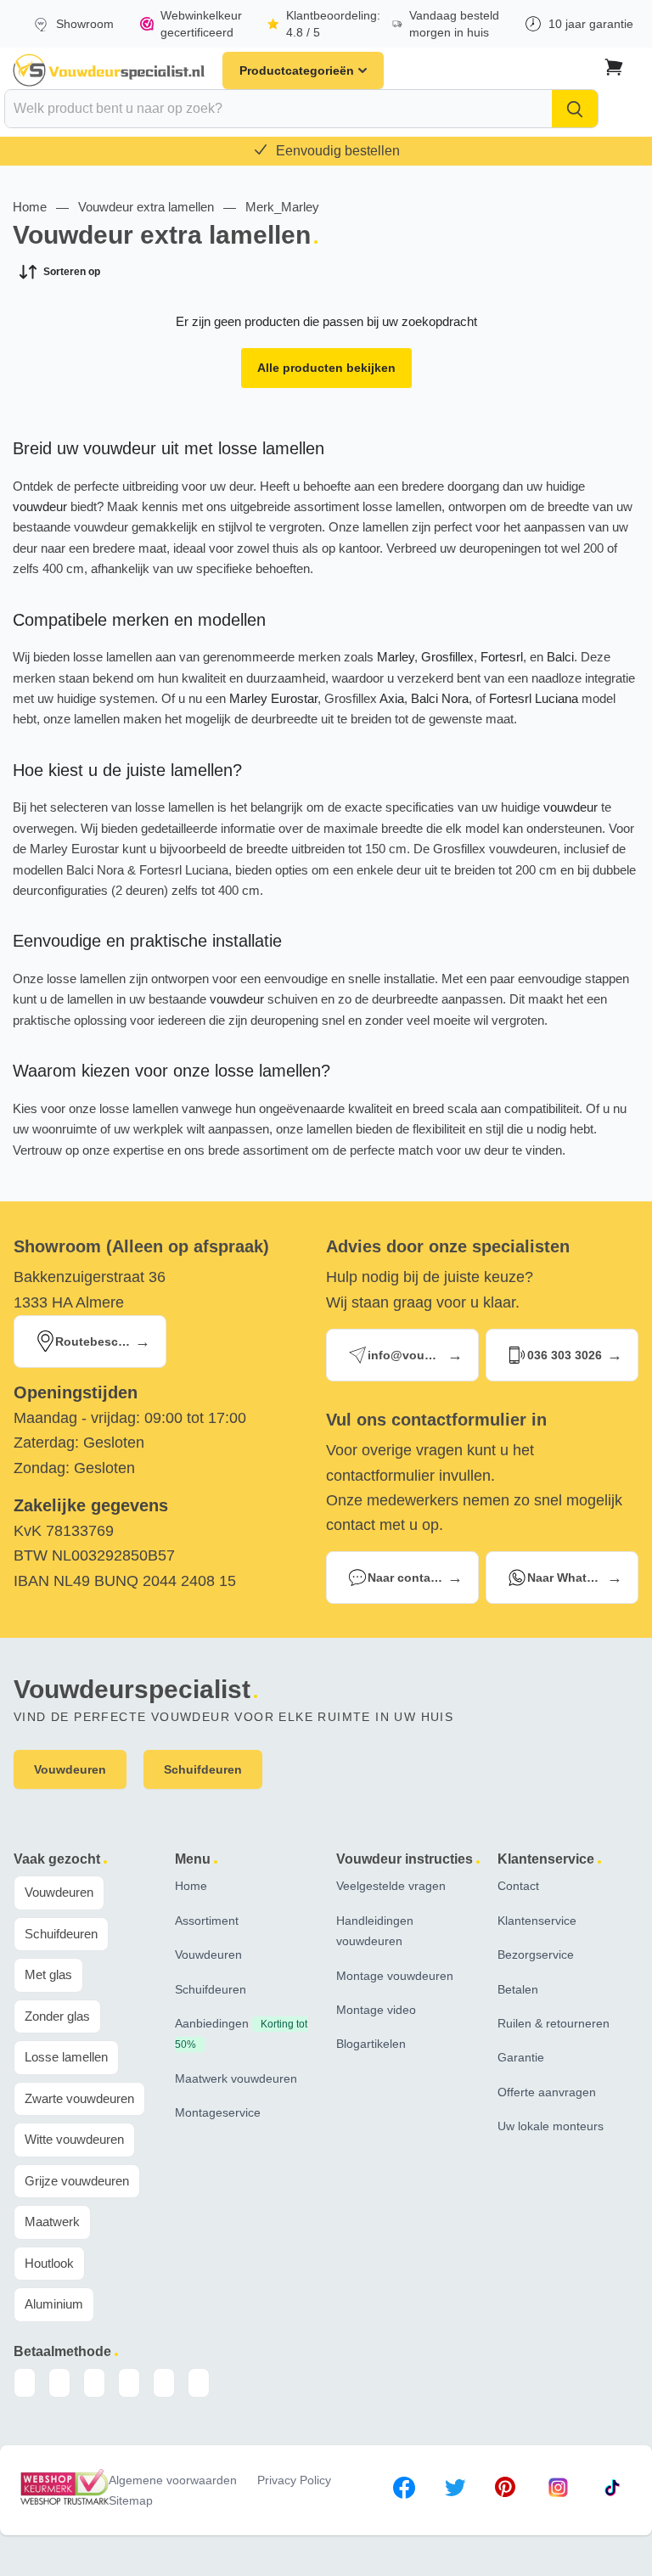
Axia (392, 698)
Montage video (376, 2010)
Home (30, 207)
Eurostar (294, 698)
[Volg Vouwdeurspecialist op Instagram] (558, 2491)
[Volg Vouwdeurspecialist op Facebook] (404, 2491)
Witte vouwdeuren (74, 2139)
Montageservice (218, 2112)
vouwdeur (40, 506)
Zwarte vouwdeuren (79, 2098)
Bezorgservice (536, 1954)
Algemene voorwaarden (173, 2480)
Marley (396, 657)
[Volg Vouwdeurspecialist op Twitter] (455, 2491)
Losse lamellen (66, 2057)
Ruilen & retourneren (554, 2023)
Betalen (518, 1989)
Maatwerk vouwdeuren (236, 2078)
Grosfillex (447, 657)
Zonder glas (57, 2016)
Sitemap (131, 2500)
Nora (455, 698)
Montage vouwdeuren (395, 1976)
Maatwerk (52, 2222)
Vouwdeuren (59, 1892)
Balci (560, 657)
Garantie (521, 2057)
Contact (518, 1886)
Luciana (556, 698)
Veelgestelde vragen (391, 1886)
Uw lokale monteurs (551, 2126)
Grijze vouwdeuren (77, 2181)
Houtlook (49, 2263)
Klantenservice (537, 1921)
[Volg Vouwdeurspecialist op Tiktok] (612, 2491)
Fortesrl (502, 657)
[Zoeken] (575, 109)
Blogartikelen (371, 2044)
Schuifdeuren (61, 1934)
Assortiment (207, 1921)
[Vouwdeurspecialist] (109, 70)
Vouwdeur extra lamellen (146, 207)
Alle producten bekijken (326, 368)
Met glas (48, 1974)
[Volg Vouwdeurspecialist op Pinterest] (505, 2491)
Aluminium (54, 2304)
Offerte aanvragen (547, 2092)
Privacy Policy (294, 2480)
